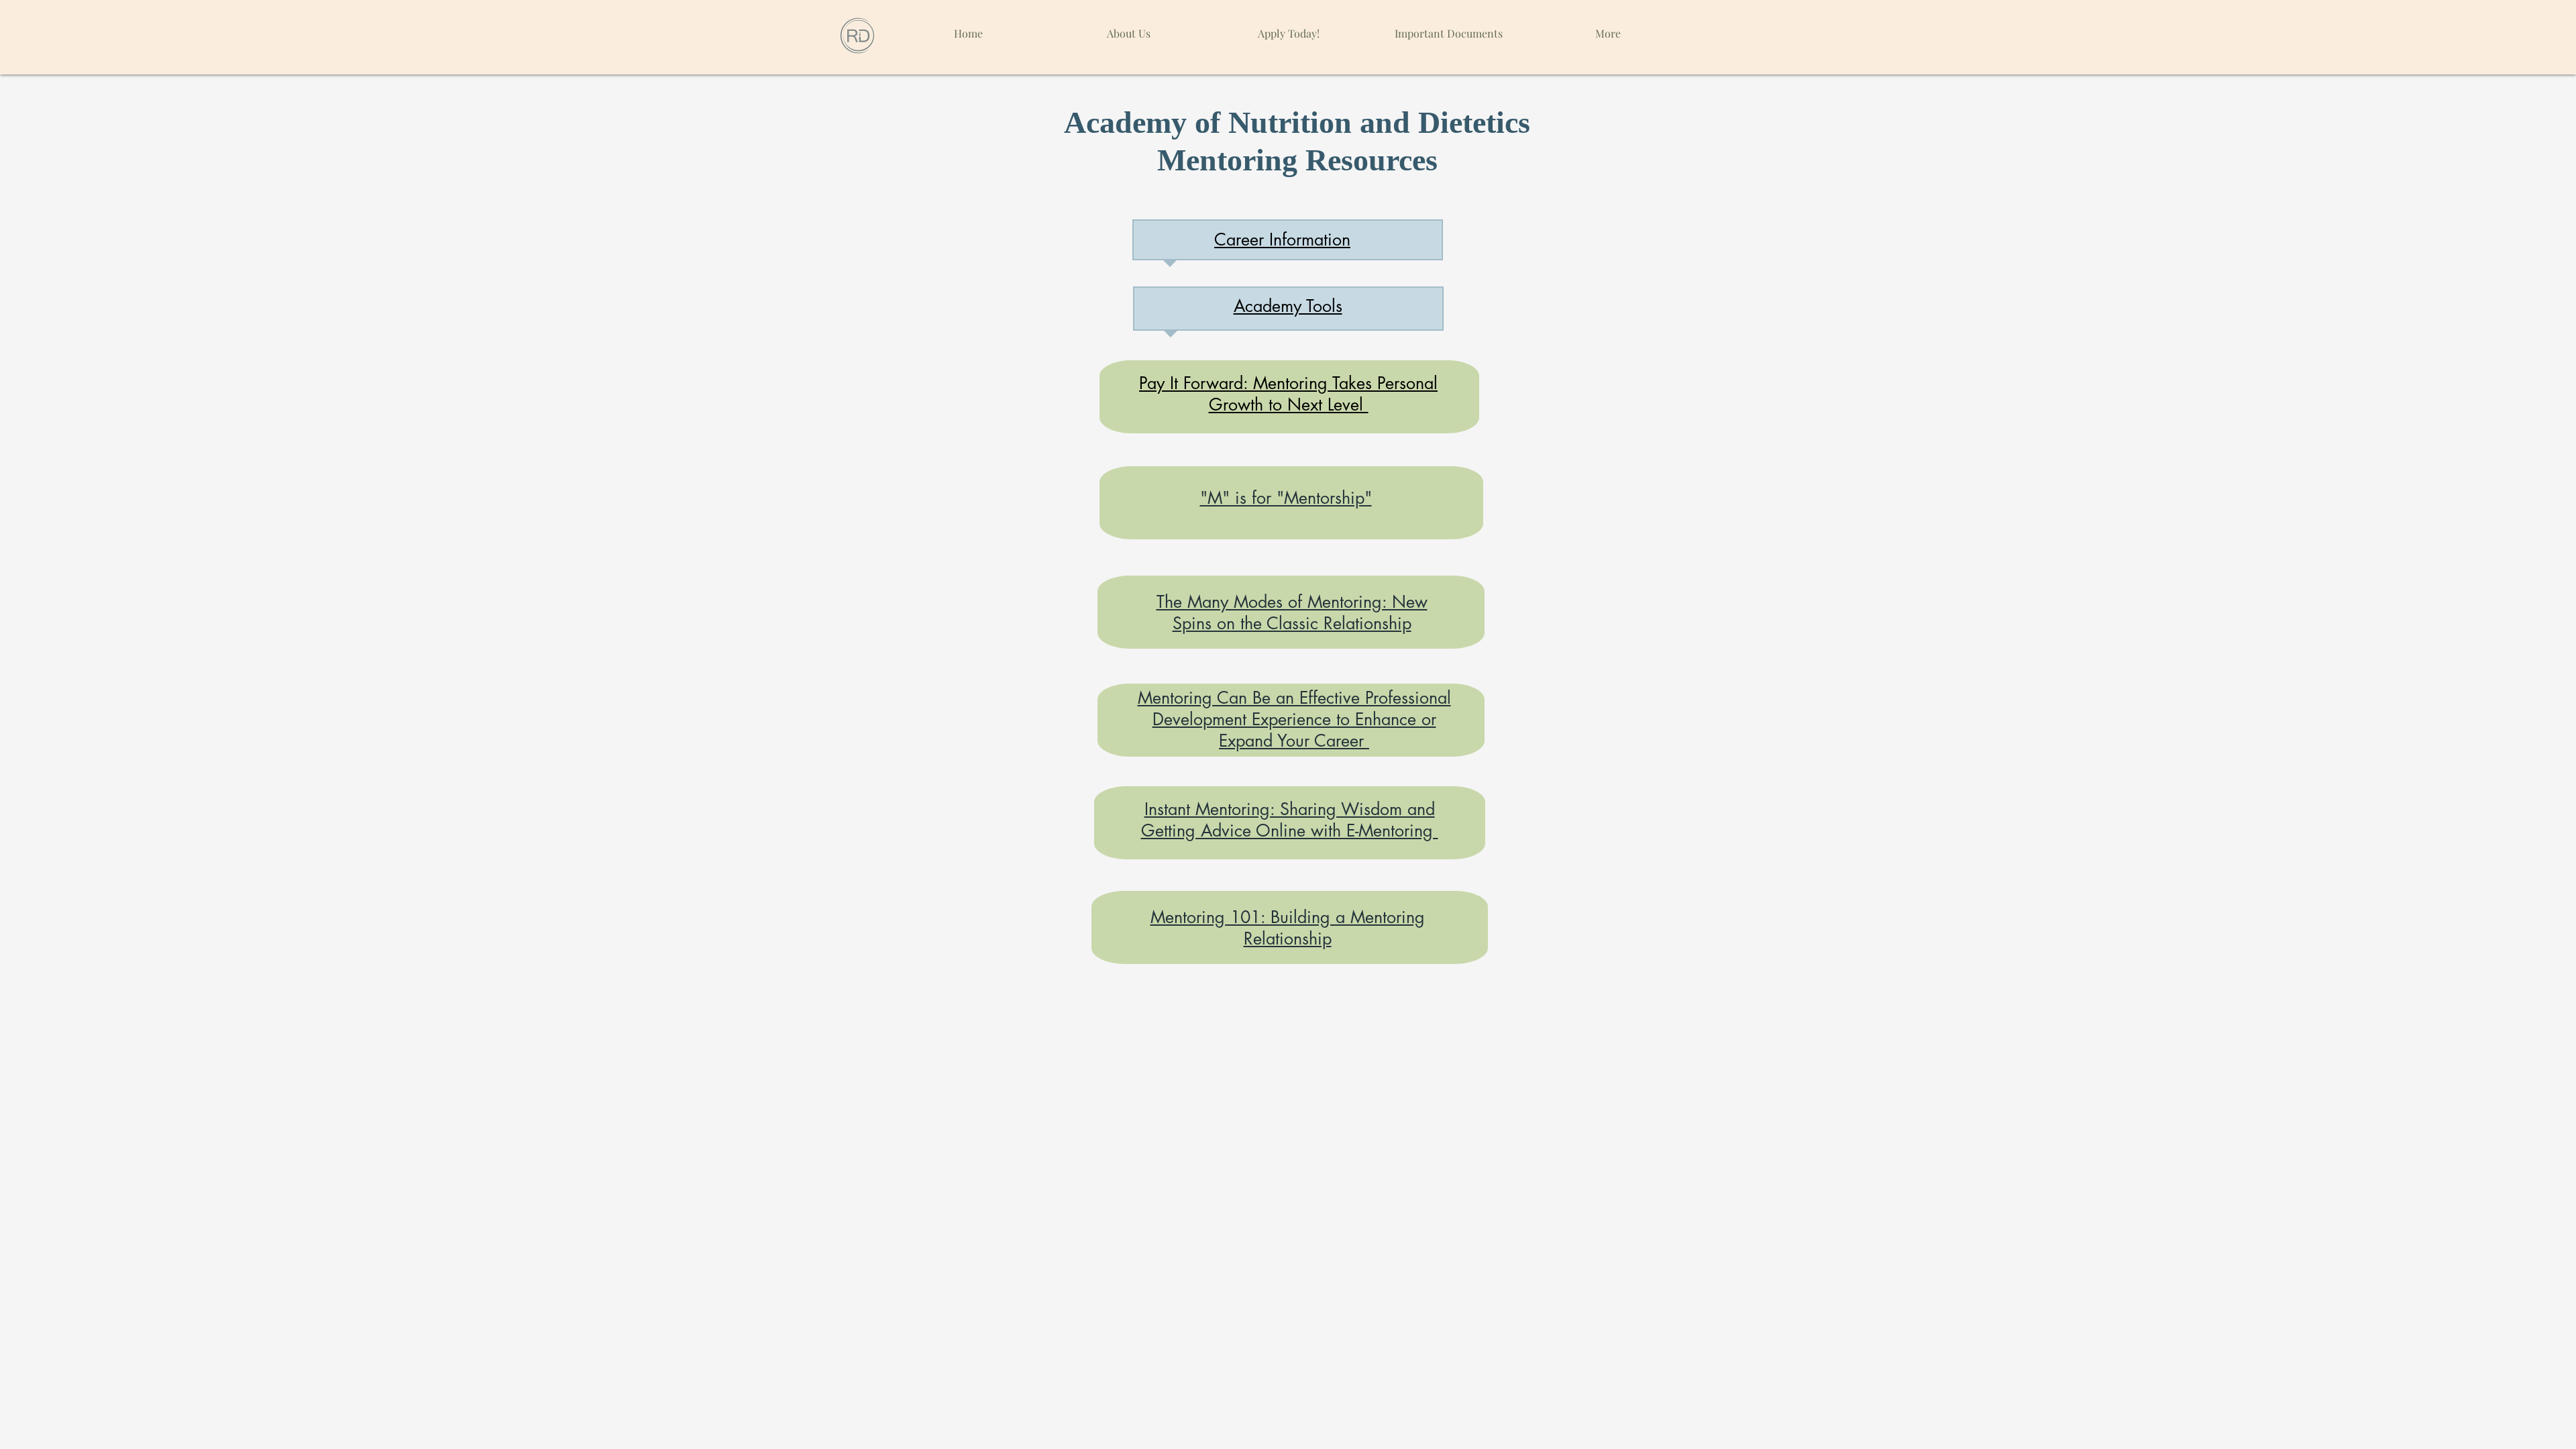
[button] (1448, 27)
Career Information (1282, 239)
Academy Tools (1288, 306)
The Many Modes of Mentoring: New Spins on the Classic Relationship (1292, 612)
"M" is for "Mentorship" (1286, 498)
